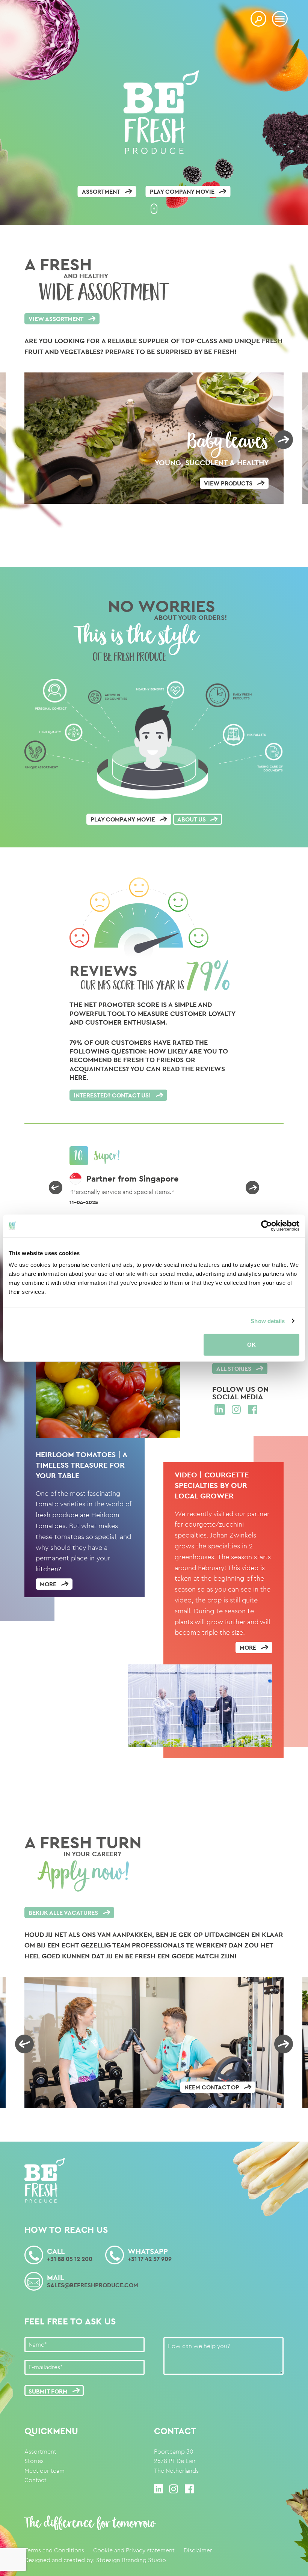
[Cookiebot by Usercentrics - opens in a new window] (266, 1225)
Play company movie (182, 192)
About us (192, 819)
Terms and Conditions (54, 2550)
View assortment (56, 319)
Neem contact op (212, 2087)
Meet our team (45, 2471)
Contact (35, 2480)
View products (228, 483)
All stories (234, 1369)
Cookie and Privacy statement (134, 2550)
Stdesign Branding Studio (131, 2560)
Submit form (48, 2391)
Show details (268, 1321)
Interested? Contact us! (112, 1095)
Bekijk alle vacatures (63, 1913)
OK (251, 1345)
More (48, 1584)
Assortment (101, 192)
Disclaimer (198, 2550)
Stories (34, 2461)
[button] (56, 1188)
